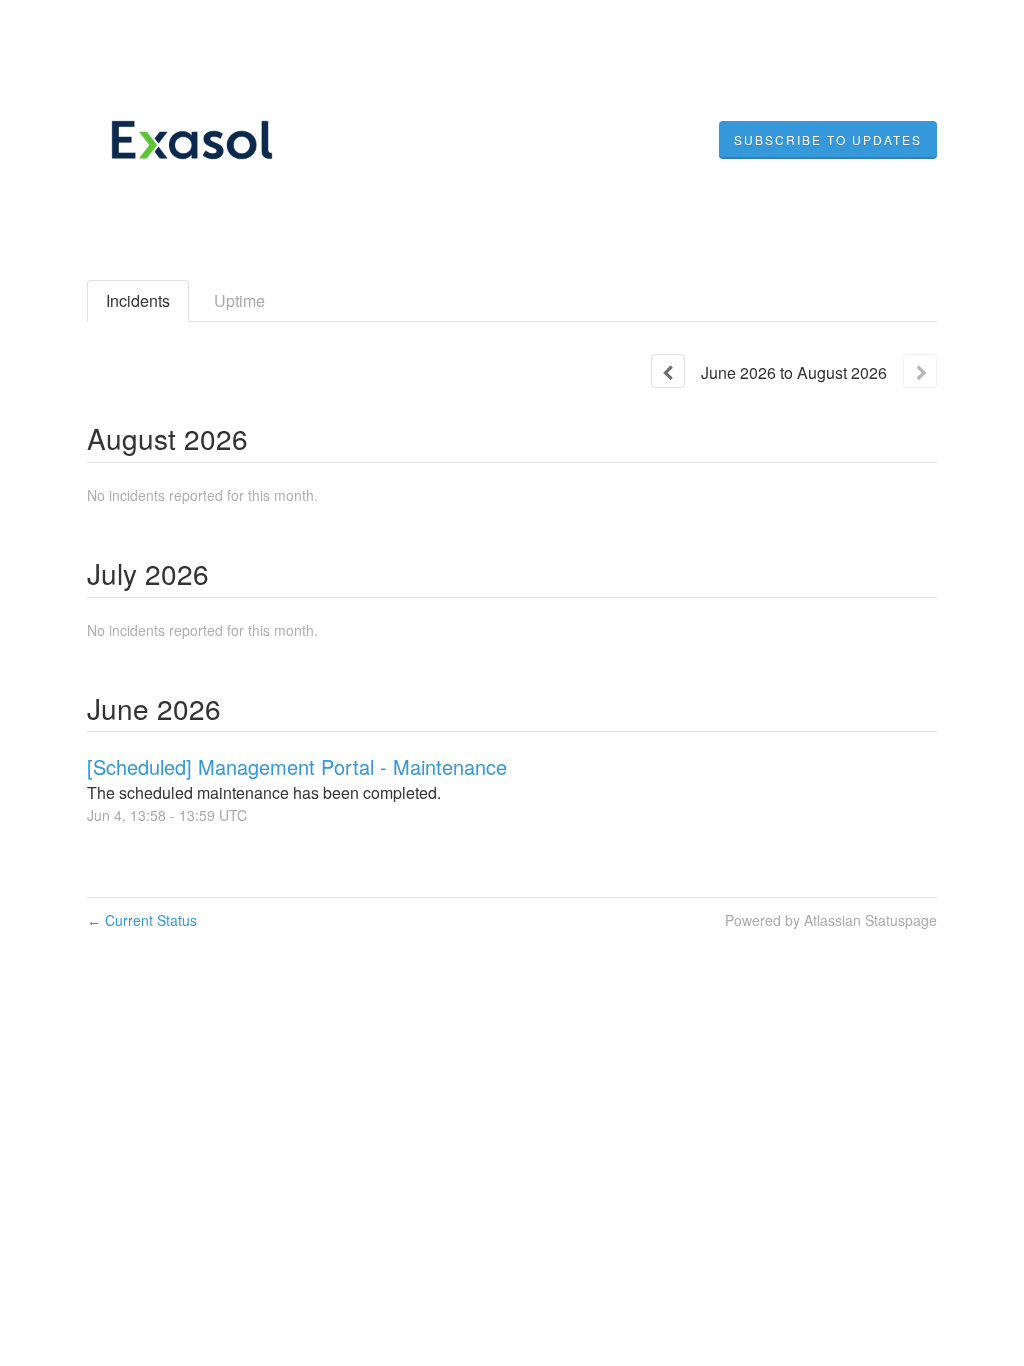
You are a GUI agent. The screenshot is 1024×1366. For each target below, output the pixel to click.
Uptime (239, 300)
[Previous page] (668, 371)
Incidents (138, 300)
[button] (828, 140)
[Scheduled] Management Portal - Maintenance (297, 766)
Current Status (142, 920)
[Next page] (920, 371)
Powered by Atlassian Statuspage (831, 920)
